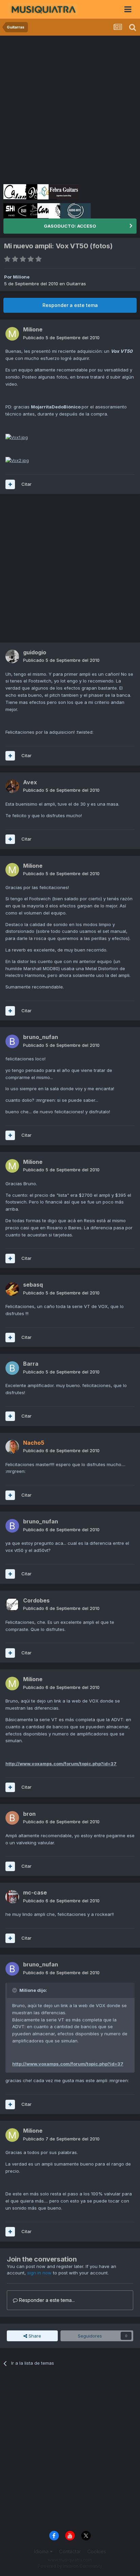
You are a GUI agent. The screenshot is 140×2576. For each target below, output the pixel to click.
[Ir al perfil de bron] (12, 1818)
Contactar (70, 2551)
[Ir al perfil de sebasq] (12, 1289)
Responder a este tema (70, 305)
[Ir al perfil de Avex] (12, 786)
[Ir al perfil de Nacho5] (12, 1447)
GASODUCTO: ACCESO (70, 226)
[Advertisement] (70, 109)
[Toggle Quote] (15, 1990)
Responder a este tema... (46, 2300)
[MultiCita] (10, 484)
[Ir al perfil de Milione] (12, 334)
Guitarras (76, 284)
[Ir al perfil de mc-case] (12, 1897)
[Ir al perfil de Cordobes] (12, 1604)
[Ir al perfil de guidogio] (12, 656)
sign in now (39, 2273)
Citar (27, 484)
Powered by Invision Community (70, 2566)
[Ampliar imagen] (17, 437)
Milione (21, 277)
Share (34, 2336)
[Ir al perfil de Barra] (12, 1368)
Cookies (97, 2551)
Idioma (42, 2551)
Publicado (61, 338)
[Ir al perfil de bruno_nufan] (12, 1041)
